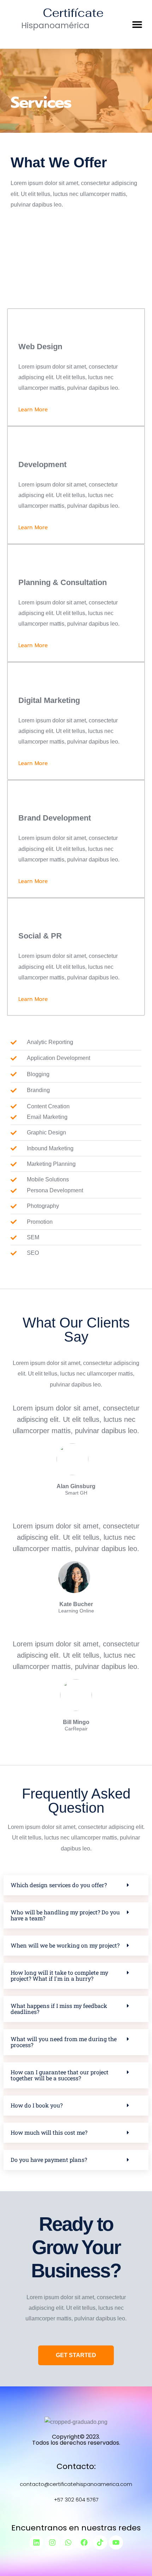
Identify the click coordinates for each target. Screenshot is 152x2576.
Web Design (40, 347)
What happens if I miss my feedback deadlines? (59, 2009)
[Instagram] (52, 2542)
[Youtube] (116, 2542)
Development (42, 464)
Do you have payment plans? (49, 2160)
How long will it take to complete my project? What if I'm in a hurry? (59, 1975)
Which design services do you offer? (59, 1885)
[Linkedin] (36, 2542)
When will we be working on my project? (65, 1945)
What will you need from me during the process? (64, 2042)
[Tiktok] (100, 2542)
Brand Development (55, 818)
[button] (137, 24)
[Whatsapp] (68, 2542)
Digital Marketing (49, 700)
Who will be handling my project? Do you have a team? (65, 1915)
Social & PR (40, 936)
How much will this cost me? (49, 2132)
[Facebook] (84, 2542)
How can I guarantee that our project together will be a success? (60, 2075)
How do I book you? (37, 2105)
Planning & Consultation (63, 582)
